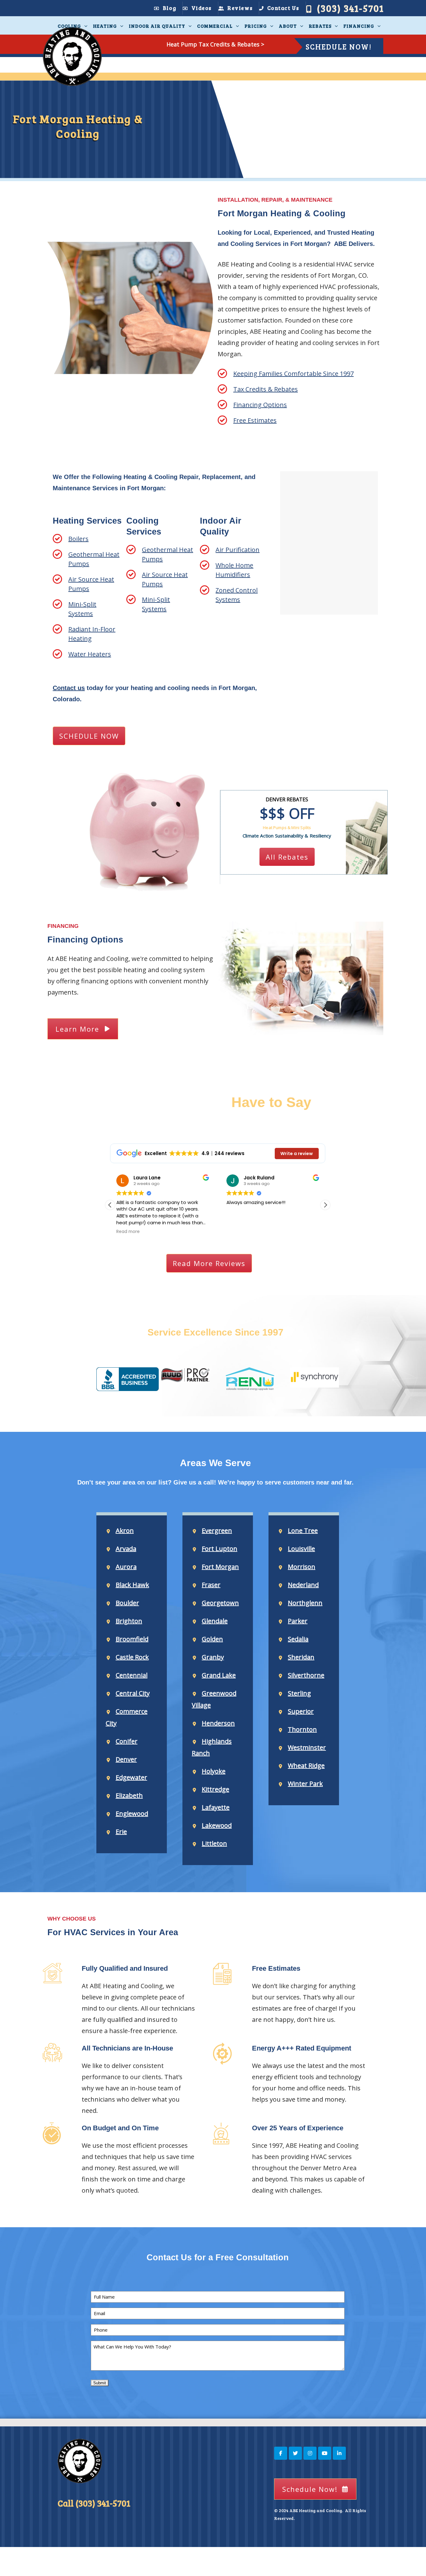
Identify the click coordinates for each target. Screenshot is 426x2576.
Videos (202, 8)
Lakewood (217, 1825)
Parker (298, 1621)
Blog (169, 8)
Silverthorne (306, 1675)
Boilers (78, 539)
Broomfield (132, 1639)
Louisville (301, 1549)
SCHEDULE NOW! (339, 47)
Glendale (215, 1621)
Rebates (320, 26)
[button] (325, 1205)
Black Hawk (132, 1585)
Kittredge (215, 1789)
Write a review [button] (297, 1154)
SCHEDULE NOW (89, 736)
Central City (133, 1693)
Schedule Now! (310, 2489)
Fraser (211, 1585)
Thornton (302, 1729)
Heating (105, 26)
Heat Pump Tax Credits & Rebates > (215, 44)
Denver (126, 1759)
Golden (212, 1639)
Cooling (69, 26)
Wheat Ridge (306, 1765)
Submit (100, 2383)
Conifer (127, 1741)
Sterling (299, 1693)
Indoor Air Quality (157, 26)
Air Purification (237, 550)
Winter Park (305, 1784)
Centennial (132, 1675)
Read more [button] (128, 1232)
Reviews (240, 8)
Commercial (215, 26)
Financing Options (260, 405)
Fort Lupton (220, 1549)
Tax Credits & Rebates (266, 389)
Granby (213, 1657)
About (288, 26)
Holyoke (214, 1771)
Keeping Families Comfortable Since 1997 (293, 374)
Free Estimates (255, 420)
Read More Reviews (209, 1263)
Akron (125, 1530)
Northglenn (305, 1603)
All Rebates (287, 857)
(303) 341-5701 (350, 8)
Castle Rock (132, 1657)
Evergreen (217, 1530)
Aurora (126, 1567)
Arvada (126, 1549)
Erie (121, 1832)
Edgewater (131, 1777)
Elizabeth (129, 1795)
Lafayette (216, 1807)
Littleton (214, 1843)
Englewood (132, 1813)
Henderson (218, 1723)
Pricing (256, 26)
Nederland (303, 1585)
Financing (359, 26)
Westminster (307, 1747)
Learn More (77, 1029)
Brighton (129, 1621)
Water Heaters (90, 654)
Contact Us (283, 8)
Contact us (69, 688)
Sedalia (298, 1639)
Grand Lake (219, 1675)
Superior (301, 1711)
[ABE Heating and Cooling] (72, 57)
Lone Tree (303, 1530)
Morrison (302, 1567)
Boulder (127, 1603)
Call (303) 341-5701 (94, 2503)
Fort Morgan (220, 1567)
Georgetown (220, 1603)
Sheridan (301, 1657)
